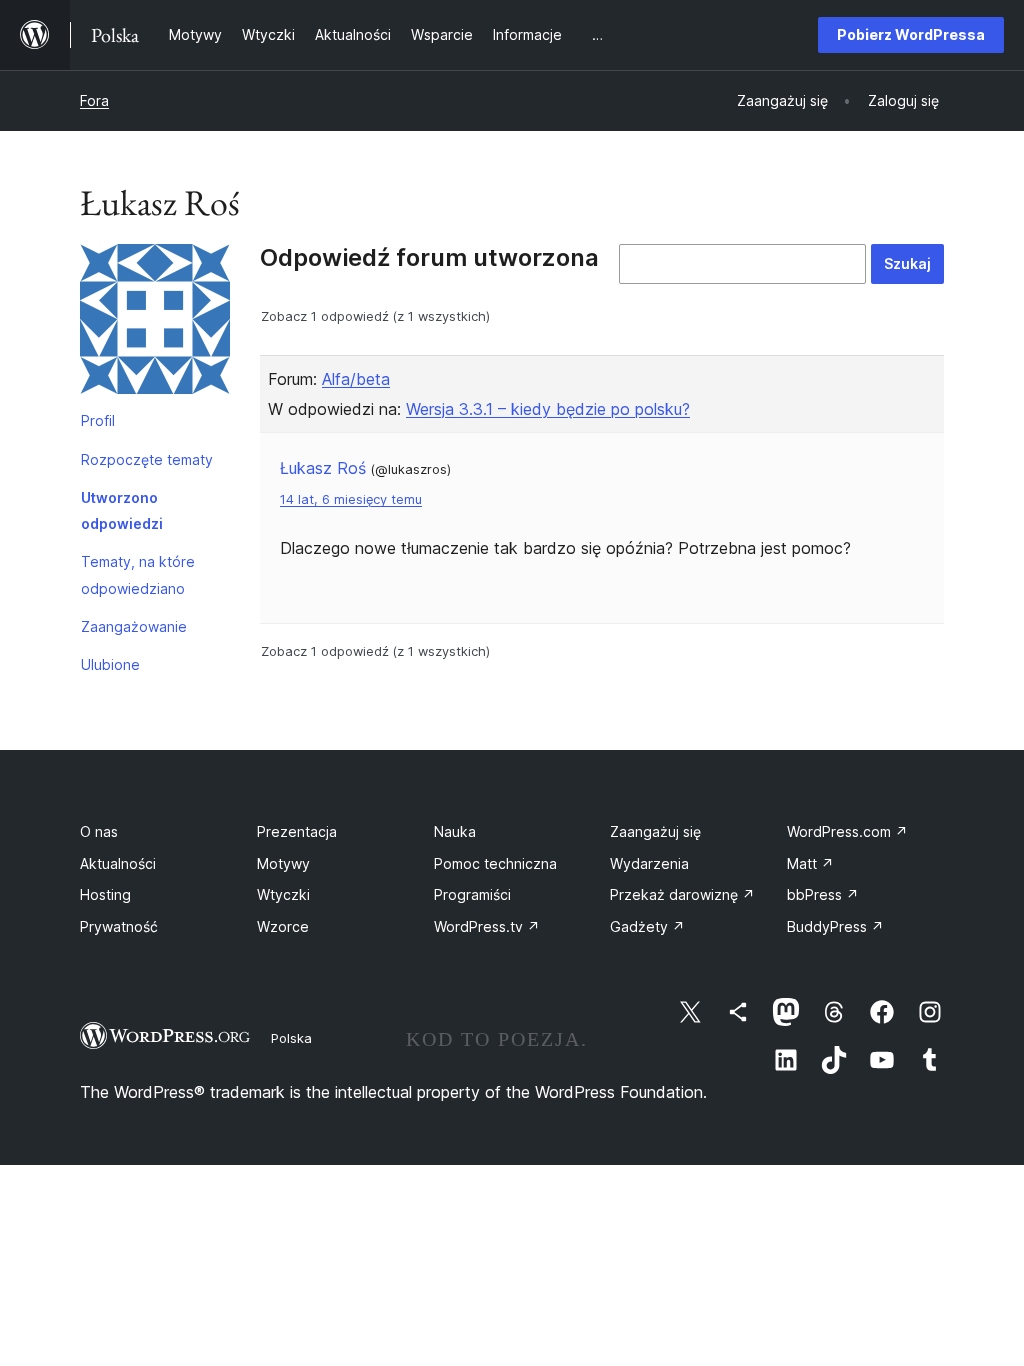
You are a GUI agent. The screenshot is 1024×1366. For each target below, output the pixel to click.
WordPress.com (847, 831)
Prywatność (119, 926)
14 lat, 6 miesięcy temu (351, 499)
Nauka (455, 831)
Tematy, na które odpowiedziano (138, 574)
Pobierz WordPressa (911, 34)
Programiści (472, 894)
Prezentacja (297, 831)
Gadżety (647, 926)
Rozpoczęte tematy (147, 459)
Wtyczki (283, 894)
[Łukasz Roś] (155, 323)
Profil (98, 420)
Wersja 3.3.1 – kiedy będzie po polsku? (548, 409)
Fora (94, 100)
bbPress (823, 894)
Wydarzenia (649, 863)
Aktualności (118, 863)
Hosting (105, 894)
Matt (810, 863)
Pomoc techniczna (495, 863)
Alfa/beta (356, 379)
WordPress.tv (487, 926)
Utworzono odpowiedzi (122, 510)
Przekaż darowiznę (682, 894)
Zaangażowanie (134, 626)
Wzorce (283, 926)
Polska (291, 1038)
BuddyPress (835, 926)
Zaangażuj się (655, 831)
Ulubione (110, 664)
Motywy (283, 863)
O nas (99, 831)
